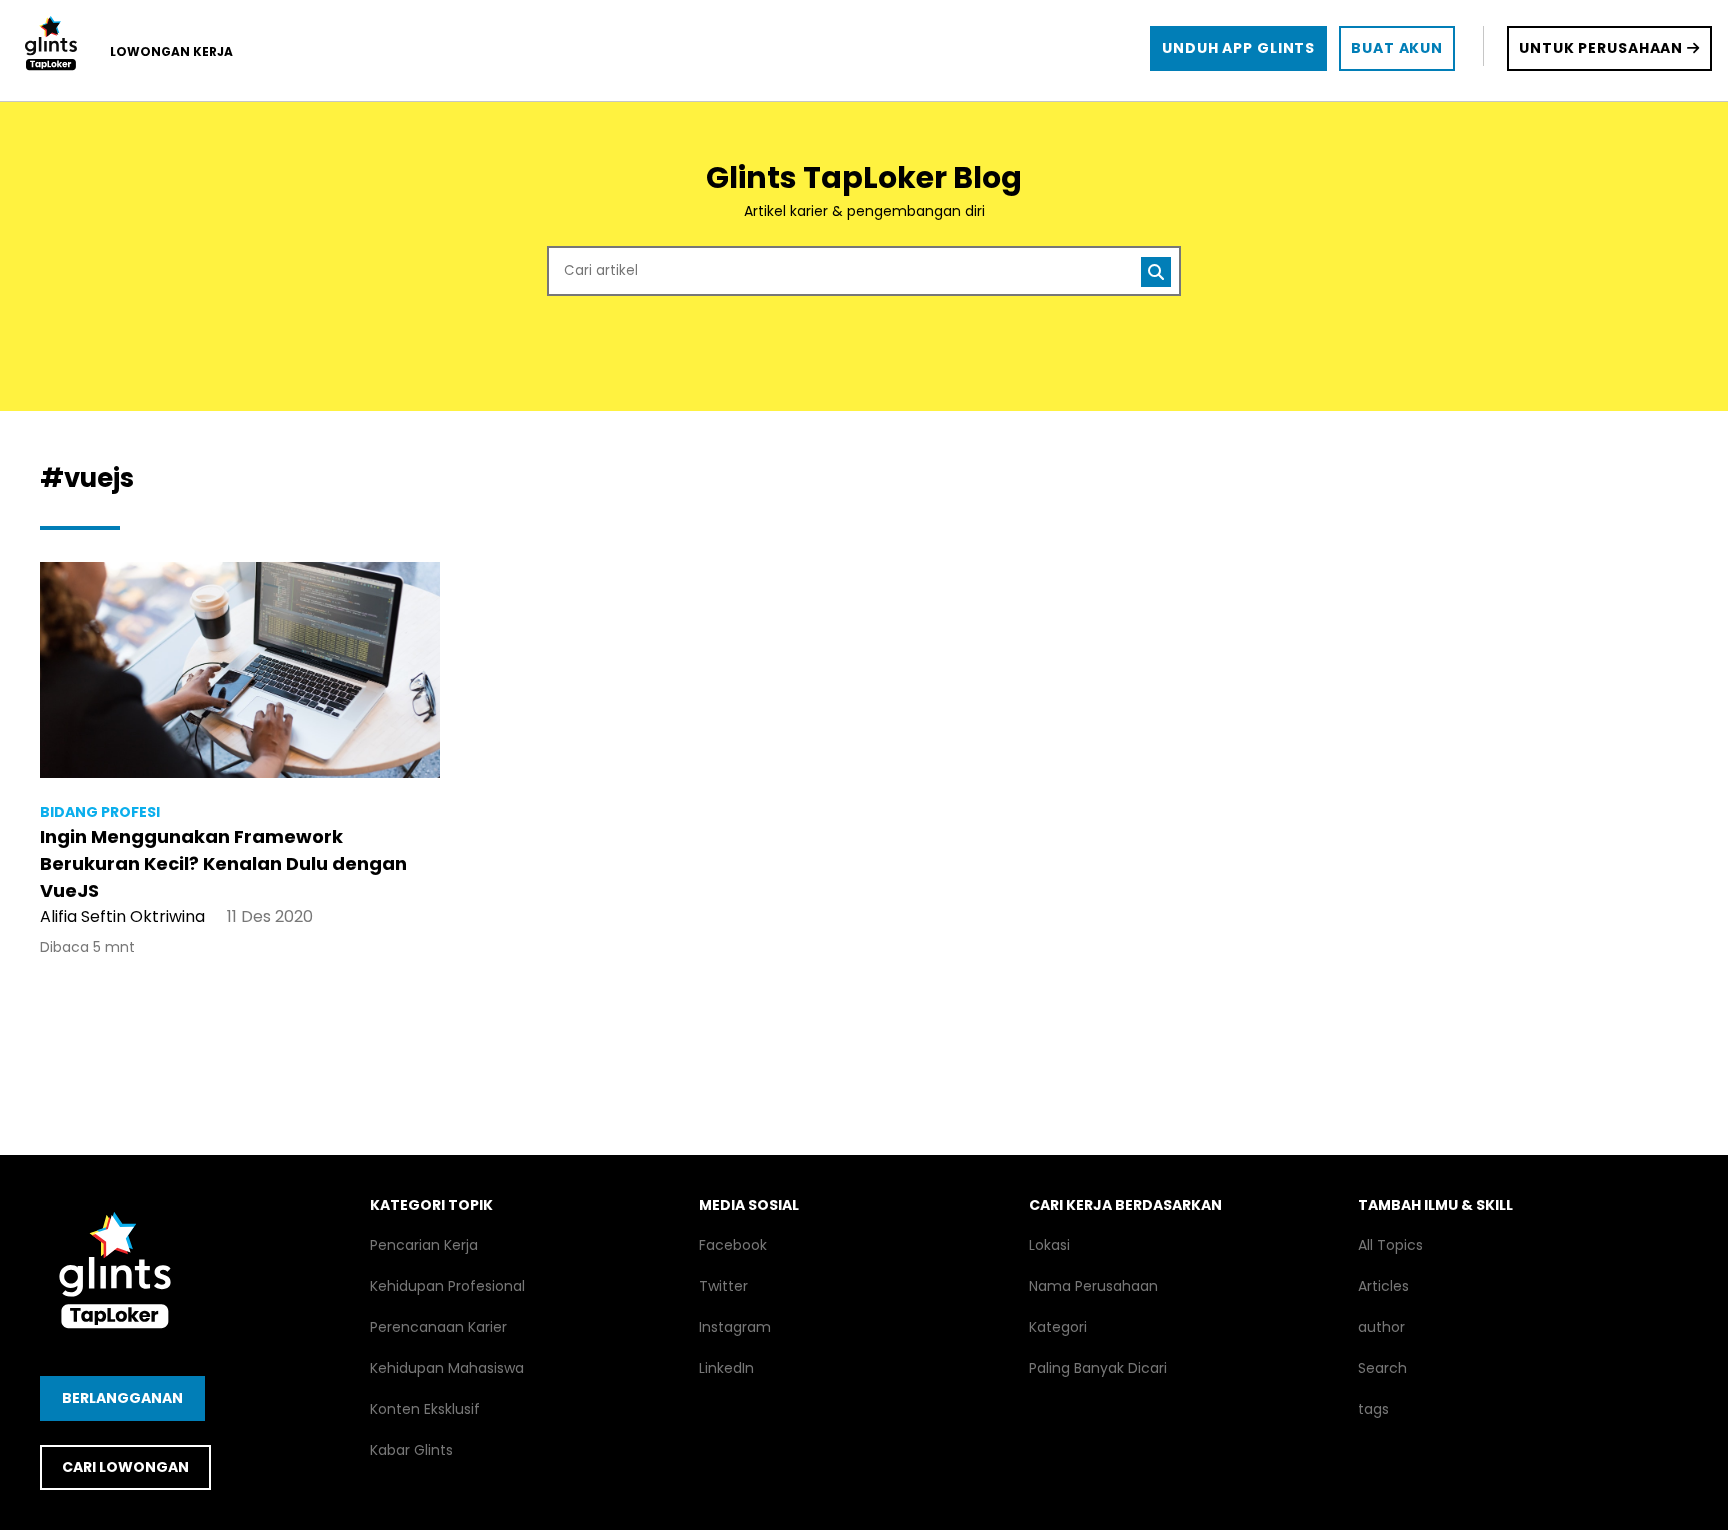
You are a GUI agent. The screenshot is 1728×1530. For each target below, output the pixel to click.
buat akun (1397, 48)
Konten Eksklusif (425, 1409)
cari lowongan (125, 1467)
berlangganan (122, 1398)
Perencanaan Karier (438, 1327)
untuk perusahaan (1603, 48)
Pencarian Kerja (424, 1245)
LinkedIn (726, 1368)
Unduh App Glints (1238, 48)
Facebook (733, 1245)
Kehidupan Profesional (447, 1286)
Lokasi (1049, 1245)
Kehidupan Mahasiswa (447, 1368)
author (1381, 1327)
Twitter (723, 1286)
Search (1382, 1368)
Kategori (1058, 1327)
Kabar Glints (411, 1450)
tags (1373, 1409)
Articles (1383, 1286)
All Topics (1390, 1245)
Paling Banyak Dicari (1098, 1368)
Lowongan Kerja (171, 51)
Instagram (735, 1327)
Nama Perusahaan (1093, 1286)
